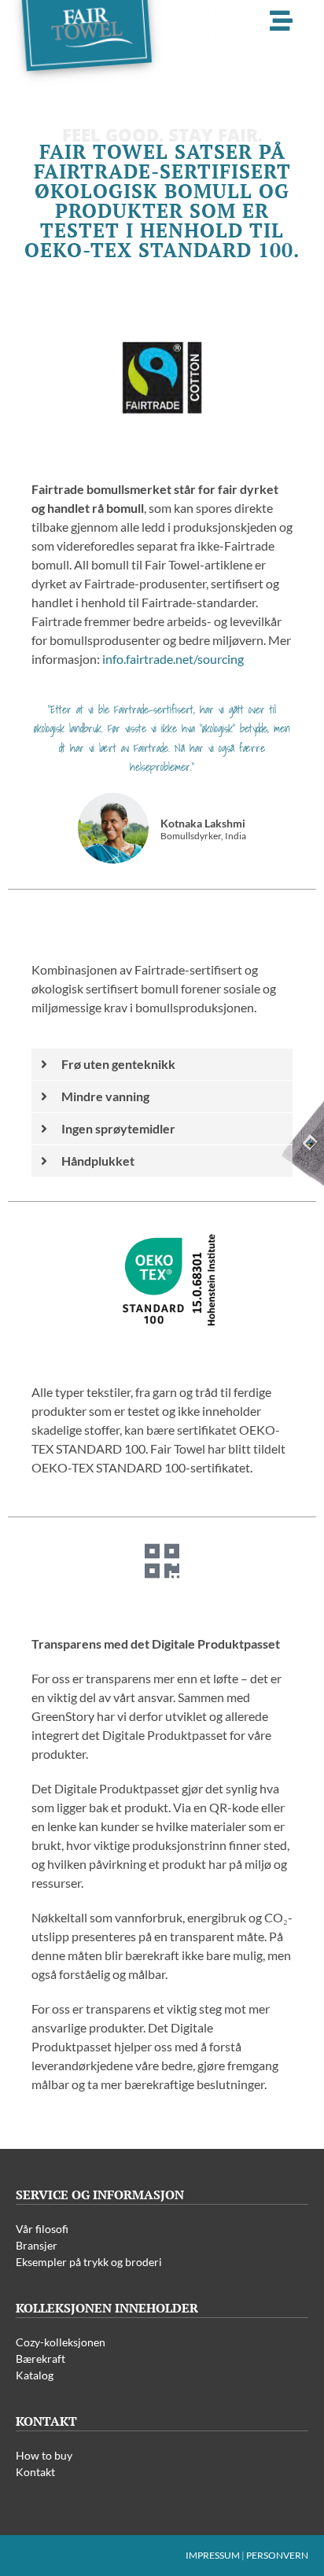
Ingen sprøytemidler (118, 1128)
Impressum (213, 2555)
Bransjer (37, 2245)
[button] (162, 1065)
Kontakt (35, 2472)
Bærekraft (40, 2359)
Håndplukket (98, 1161)
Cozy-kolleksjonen (61, 2342)
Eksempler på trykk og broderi (89, 2262)
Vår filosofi (42, 2229)
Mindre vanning (105, 1096)
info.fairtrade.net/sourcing (173, 659)
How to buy (44, 2455)
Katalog (35, 2375)
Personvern (277, 2555)
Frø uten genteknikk (118, 1064)
